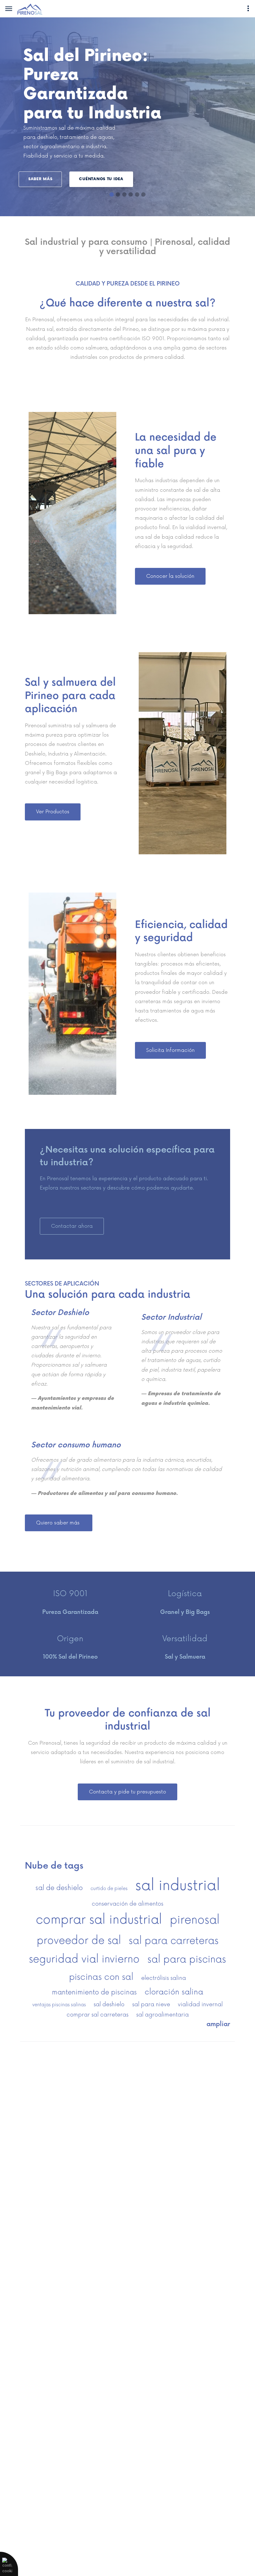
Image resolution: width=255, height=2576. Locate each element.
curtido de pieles (109, 1889)
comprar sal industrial (99, 1920)
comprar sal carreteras (97, 2015)
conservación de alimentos (127, 1904)
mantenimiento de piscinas (94, 1992)
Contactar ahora (72, 1226)
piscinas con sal (101, 1977)
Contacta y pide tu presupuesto (127, 1792)
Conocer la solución (170, 576)
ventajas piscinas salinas (59, 2005)
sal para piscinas (187, 1959)
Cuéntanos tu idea (101, 179)
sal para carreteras (174, 1941)
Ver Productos (53, 812)
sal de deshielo (59, 1888)
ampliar (218, 2024)
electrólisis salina (164, 1978)
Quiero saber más (59, 1523)
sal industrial (178, 1886)
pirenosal (195, 1920)
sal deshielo (109, 2005)
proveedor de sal (79, 1941)
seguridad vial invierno (84, 1959)
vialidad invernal (200, 2005)
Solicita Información (170, 1050)
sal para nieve (151, 2005)
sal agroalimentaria (162, 2015)
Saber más (40, 179)
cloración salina (174, 1992)
